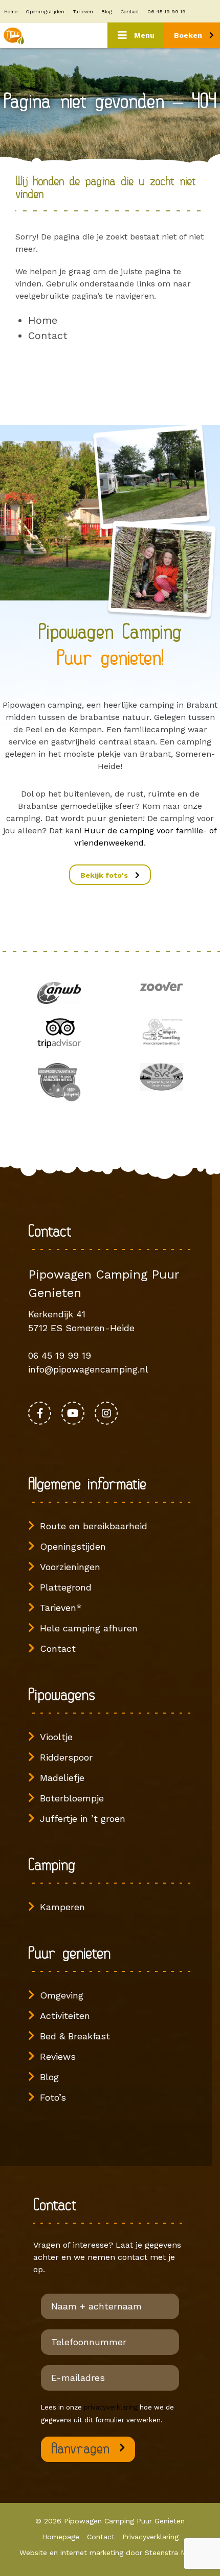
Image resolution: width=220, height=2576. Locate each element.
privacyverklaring (111, 2407)
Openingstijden (45, 11)
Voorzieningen (70, 1567)
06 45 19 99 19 (167, 11)
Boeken (189, 35)
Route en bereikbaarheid (94, 1526)
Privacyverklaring (150, 2537)
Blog (107, 11)
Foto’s (53, 2097)
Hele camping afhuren (89, 1628)
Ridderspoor (66, 1757)
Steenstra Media (173, 2553)
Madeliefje (62, 1778)
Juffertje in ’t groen (83, 1819)
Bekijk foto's (105, 875)
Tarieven (83, 11)
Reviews (58, 2056)
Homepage (61, 2537)
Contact (130, 11)
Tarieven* (61, 1608)
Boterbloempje (72, 1798)
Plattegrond (66, 1587)
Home (11, 11)
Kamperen (62, 1907)
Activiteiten (65, 2016)
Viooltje (56, 1737)
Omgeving (62, 1995)
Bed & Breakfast (75, 2036)
